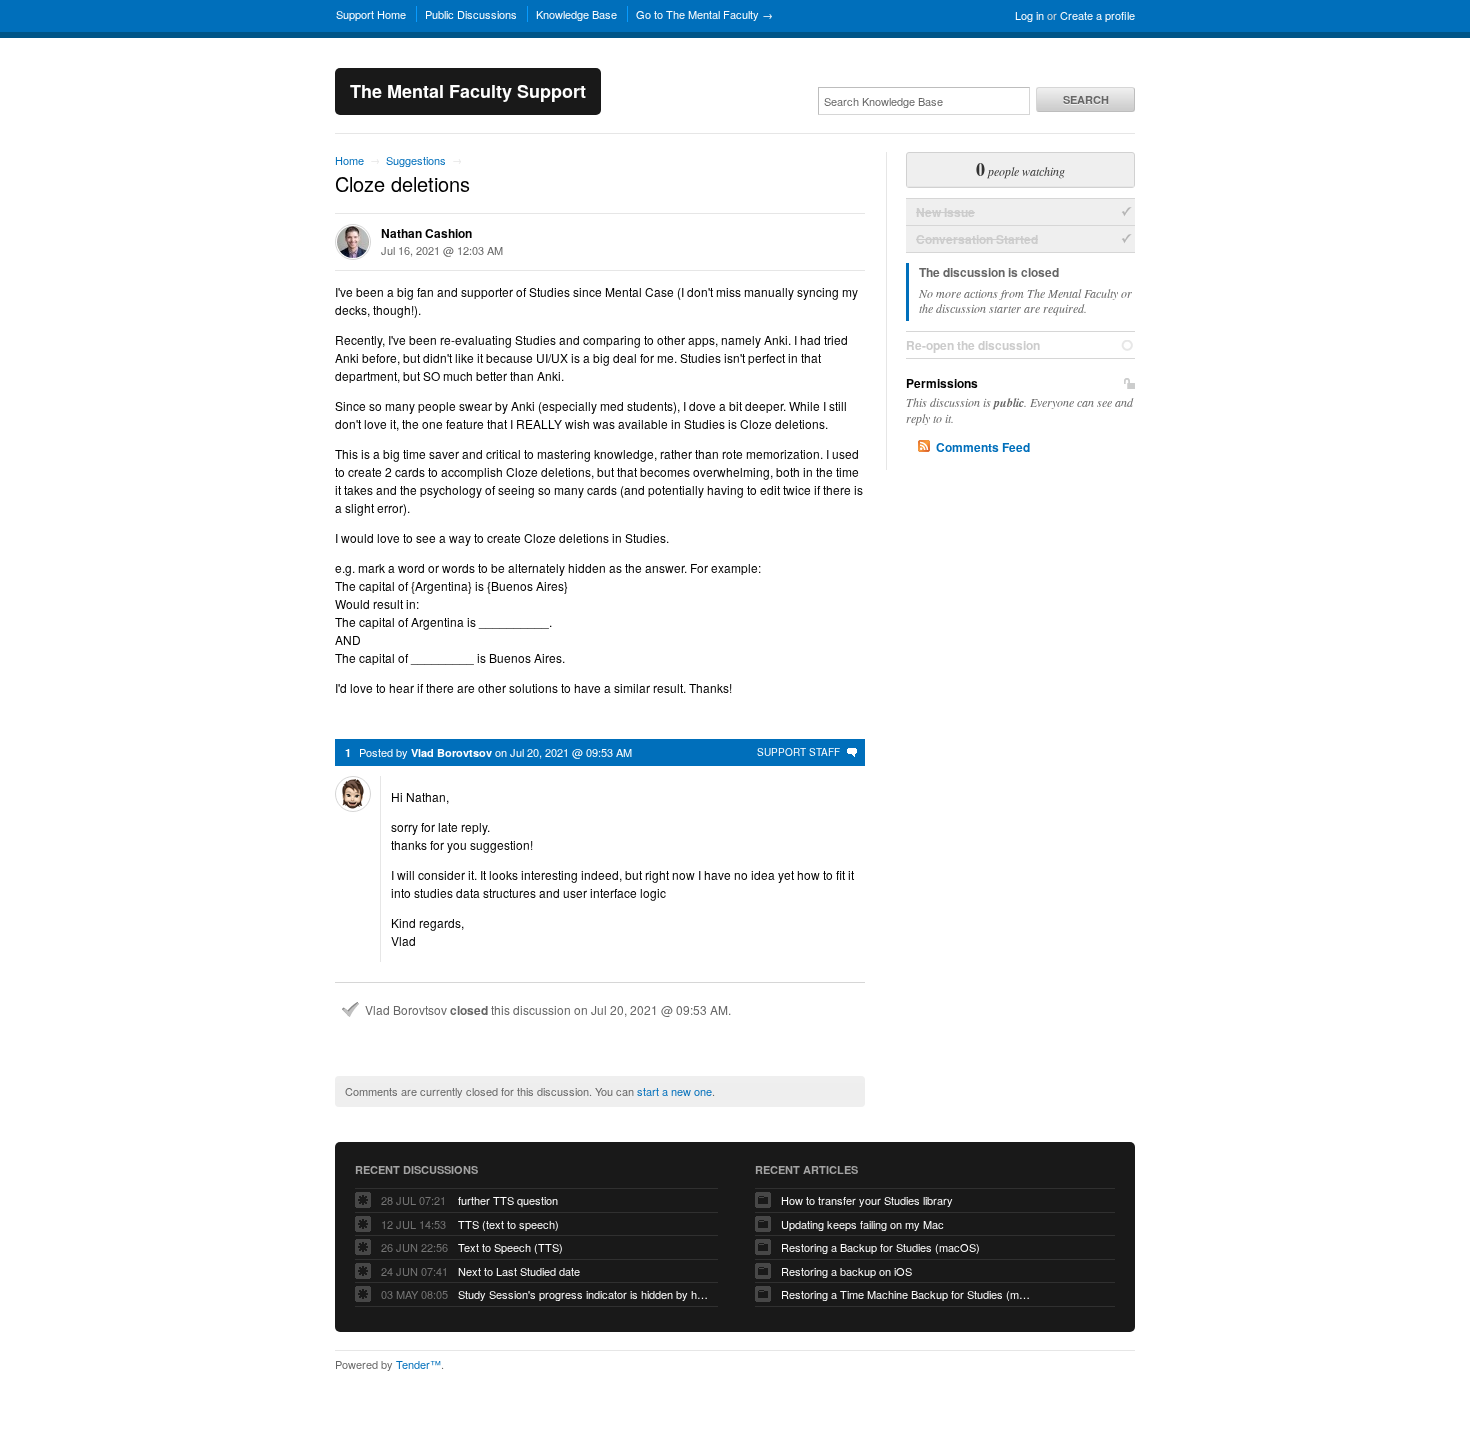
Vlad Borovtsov (451, 752)
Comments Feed (983, 447)
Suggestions (416, 160)
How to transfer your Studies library (867, 1200)
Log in (1029, 15)
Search (1086, 99)
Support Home (371, 14)
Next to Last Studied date (519, 1271)
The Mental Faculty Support (468, 91)
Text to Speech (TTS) (510, 1247)
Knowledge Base (576, 14)
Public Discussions (471, 14)
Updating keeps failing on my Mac (862, 1224)
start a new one (674, 1091)
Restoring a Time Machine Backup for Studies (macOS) (906, 1294)
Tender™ (418, 1364)
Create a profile (1097, 15)
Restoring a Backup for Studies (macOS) (880, 1247)
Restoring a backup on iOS (846, 1271)
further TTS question (508, 1200)
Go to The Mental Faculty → (704, 14)
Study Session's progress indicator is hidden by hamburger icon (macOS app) (583, 1294)
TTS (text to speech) (508, 1224)
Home (349, 160)
